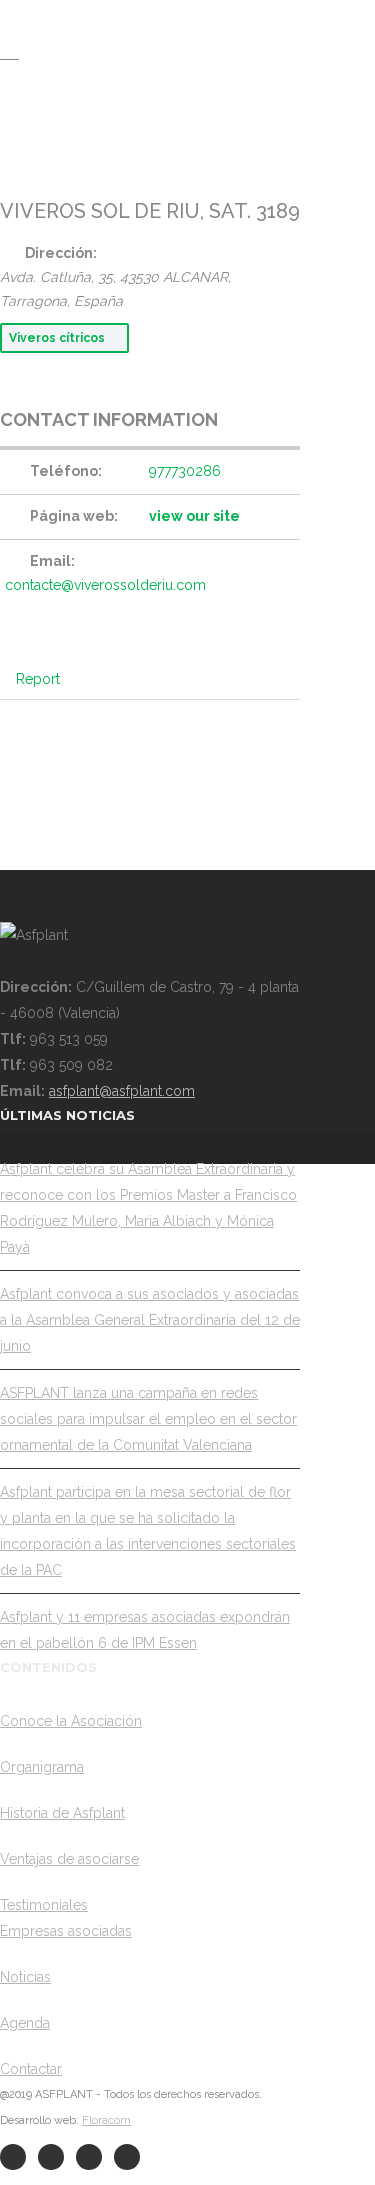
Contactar (31, 2069)
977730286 (185, 471)
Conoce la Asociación (71, 1721)
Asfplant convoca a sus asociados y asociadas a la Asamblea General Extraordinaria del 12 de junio (150, 1320)
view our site (194, 516)
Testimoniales (44, 1905)
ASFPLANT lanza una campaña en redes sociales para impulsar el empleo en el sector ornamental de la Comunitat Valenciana (148, 1419)
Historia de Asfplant (62, 1813)
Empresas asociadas (66, 1931)
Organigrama (42, 1767)
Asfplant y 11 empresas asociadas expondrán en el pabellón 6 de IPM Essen (145, 1630)
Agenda (25, 2023)
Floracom (106, 2120)
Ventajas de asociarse (69, 1859)
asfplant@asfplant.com (122, 1091)
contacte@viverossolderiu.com (105, 585)
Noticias (25, 1977)
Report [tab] (38, 679)
